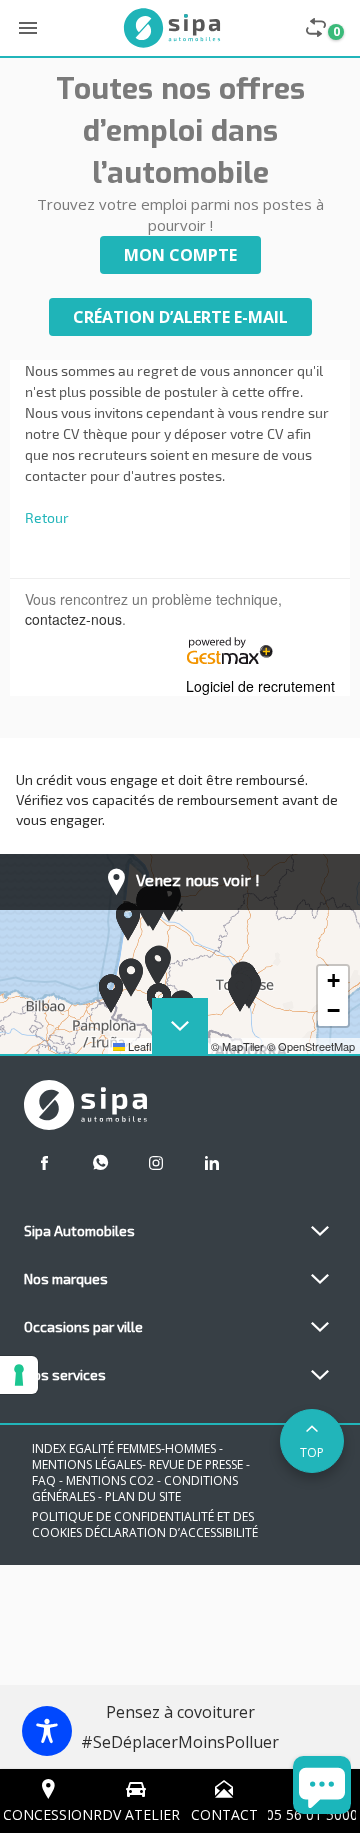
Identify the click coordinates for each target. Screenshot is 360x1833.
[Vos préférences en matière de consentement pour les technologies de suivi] (19, 1375)
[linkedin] (212, 1163)
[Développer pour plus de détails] (320, 1231)
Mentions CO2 (111, 1480)
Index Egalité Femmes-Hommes (124, 1448)
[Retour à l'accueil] (172, 28)
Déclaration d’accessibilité (171, 1532)
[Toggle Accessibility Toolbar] (47, 1731)
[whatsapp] (100, 1163)
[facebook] (44, 1163)
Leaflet (143, 1046)
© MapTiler (237, 1046)
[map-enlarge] (180, 1026)
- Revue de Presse (192, 1464)
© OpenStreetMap (311, 1046)
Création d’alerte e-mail (180, 317)
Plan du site (143, 1496)
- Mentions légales (127, 1456)
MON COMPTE (180, 255)
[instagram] (156, 1163)
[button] (131, 977)
